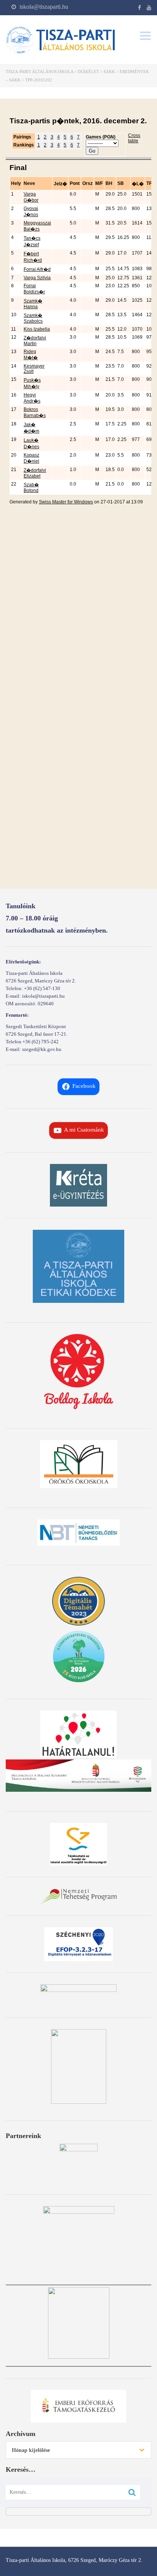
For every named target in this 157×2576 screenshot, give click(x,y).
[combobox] (78, 2450)
